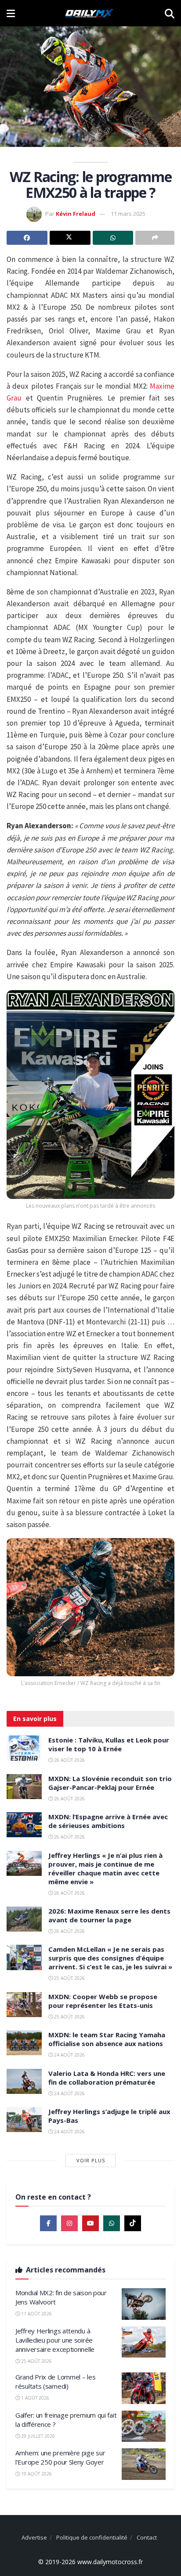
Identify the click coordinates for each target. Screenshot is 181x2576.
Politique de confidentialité (92, 2537)
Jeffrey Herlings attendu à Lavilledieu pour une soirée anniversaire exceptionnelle (55, 2340)
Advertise (34, 2537)
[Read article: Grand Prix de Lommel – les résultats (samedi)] (144, 2388)
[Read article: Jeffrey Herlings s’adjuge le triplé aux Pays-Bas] (24, 2120)
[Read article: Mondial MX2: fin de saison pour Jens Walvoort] (144, 2304)
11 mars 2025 (128, 214)
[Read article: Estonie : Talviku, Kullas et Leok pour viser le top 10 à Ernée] (24, 1748)
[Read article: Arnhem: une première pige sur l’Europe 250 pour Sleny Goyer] (144, 2464)
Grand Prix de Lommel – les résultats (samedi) (55, 2381)
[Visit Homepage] (90, 13)
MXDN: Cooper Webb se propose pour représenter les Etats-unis (103, 2001)
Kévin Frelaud (76, 214)
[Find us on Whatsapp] (112, 2223)
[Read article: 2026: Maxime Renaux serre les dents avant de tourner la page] (24, 1919)
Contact (147, 2537)
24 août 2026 (69, 2055)
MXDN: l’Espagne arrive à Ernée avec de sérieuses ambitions (108, 1821)
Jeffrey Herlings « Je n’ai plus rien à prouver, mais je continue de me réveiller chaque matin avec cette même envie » (105, 1868)
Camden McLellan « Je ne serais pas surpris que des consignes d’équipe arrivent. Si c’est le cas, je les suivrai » (110, 1958)
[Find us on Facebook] (48, 2223)
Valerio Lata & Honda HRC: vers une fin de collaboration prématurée (107, 2078)
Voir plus (91, 2160)
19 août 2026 (36, 2474)
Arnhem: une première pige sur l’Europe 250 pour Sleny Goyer (60, 2457)
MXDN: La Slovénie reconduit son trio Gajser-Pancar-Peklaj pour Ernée (110, 1783)
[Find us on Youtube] (90, 2223)
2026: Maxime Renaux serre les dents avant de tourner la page (109, 1915)
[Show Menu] (11, 13)
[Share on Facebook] (27, 238)
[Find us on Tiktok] (133, 2223)
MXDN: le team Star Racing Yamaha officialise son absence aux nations (107, 2039)
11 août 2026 (36, 2314)
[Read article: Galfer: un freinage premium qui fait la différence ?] (144, 2426)
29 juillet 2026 (37, 2436)
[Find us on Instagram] (69, 2223)
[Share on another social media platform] (155, 238)
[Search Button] (170, 13)
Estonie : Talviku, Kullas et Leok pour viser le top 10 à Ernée (109, 1744)
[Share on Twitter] (70, 238)
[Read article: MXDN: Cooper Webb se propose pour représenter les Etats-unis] (24, 2005)
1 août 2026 (34, 2398)
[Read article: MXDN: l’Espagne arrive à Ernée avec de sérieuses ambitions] (24, 1825)
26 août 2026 (69, 1760)
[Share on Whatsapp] (113, 238)
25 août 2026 (69, 1978)
